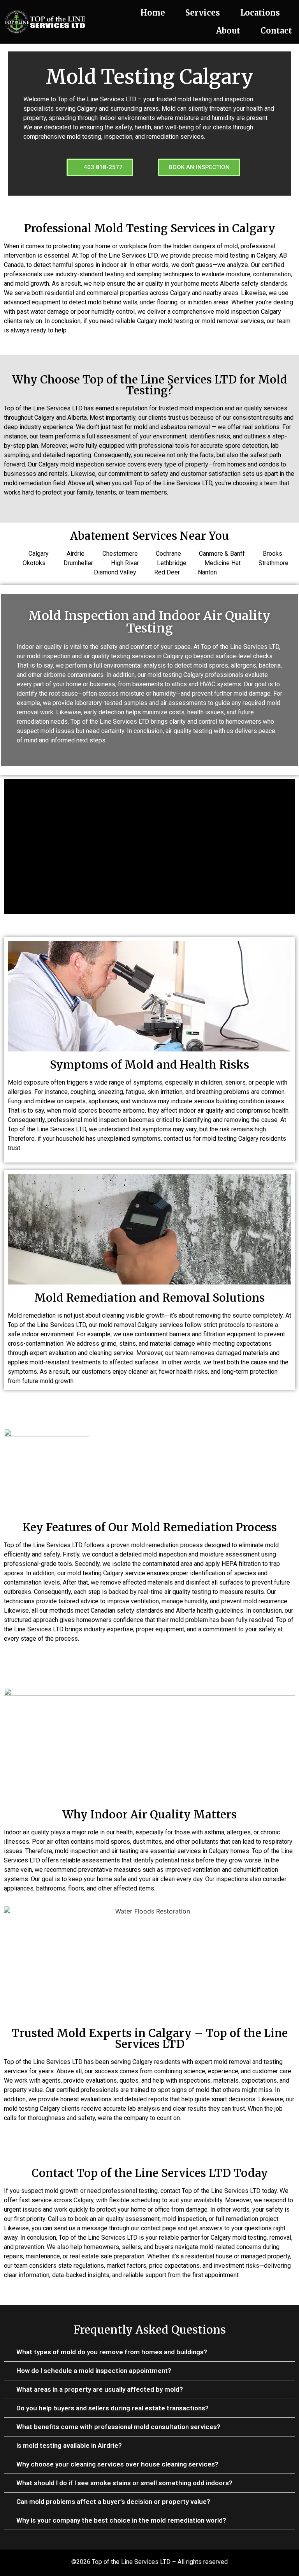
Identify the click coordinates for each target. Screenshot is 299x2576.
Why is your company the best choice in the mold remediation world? (121, 2520)
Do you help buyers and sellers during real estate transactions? (113, 2408)
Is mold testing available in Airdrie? (69, 2445)
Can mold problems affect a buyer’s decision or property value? (113, 2502)
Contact (276, 31)
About (228, 31)
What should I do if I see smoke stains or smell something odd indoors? (124, 2483)
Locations (260, 13)
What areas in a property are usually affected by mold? (100, 2389)
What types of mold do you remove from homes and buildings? (112, 2352)
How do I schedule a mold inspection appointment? (94, 2371)
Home (153, 13)
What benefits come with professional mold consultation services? (118, 2427)
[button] (149, 2352)
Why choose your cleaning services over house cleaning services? (117, 2464)
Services (203, 13)
